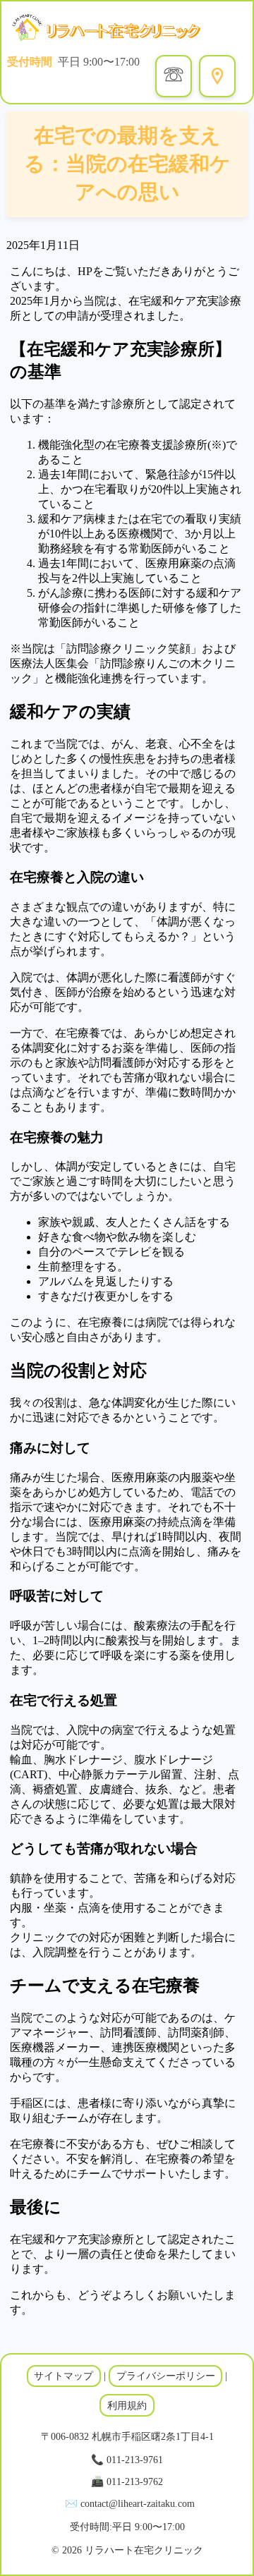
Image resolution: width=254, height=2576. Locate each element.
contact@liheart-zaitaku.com (138, 2503)
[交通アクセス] (217, 76)
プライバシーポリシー (166, 2376)
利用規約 (127, 2405)
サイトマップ (64, 2376)
